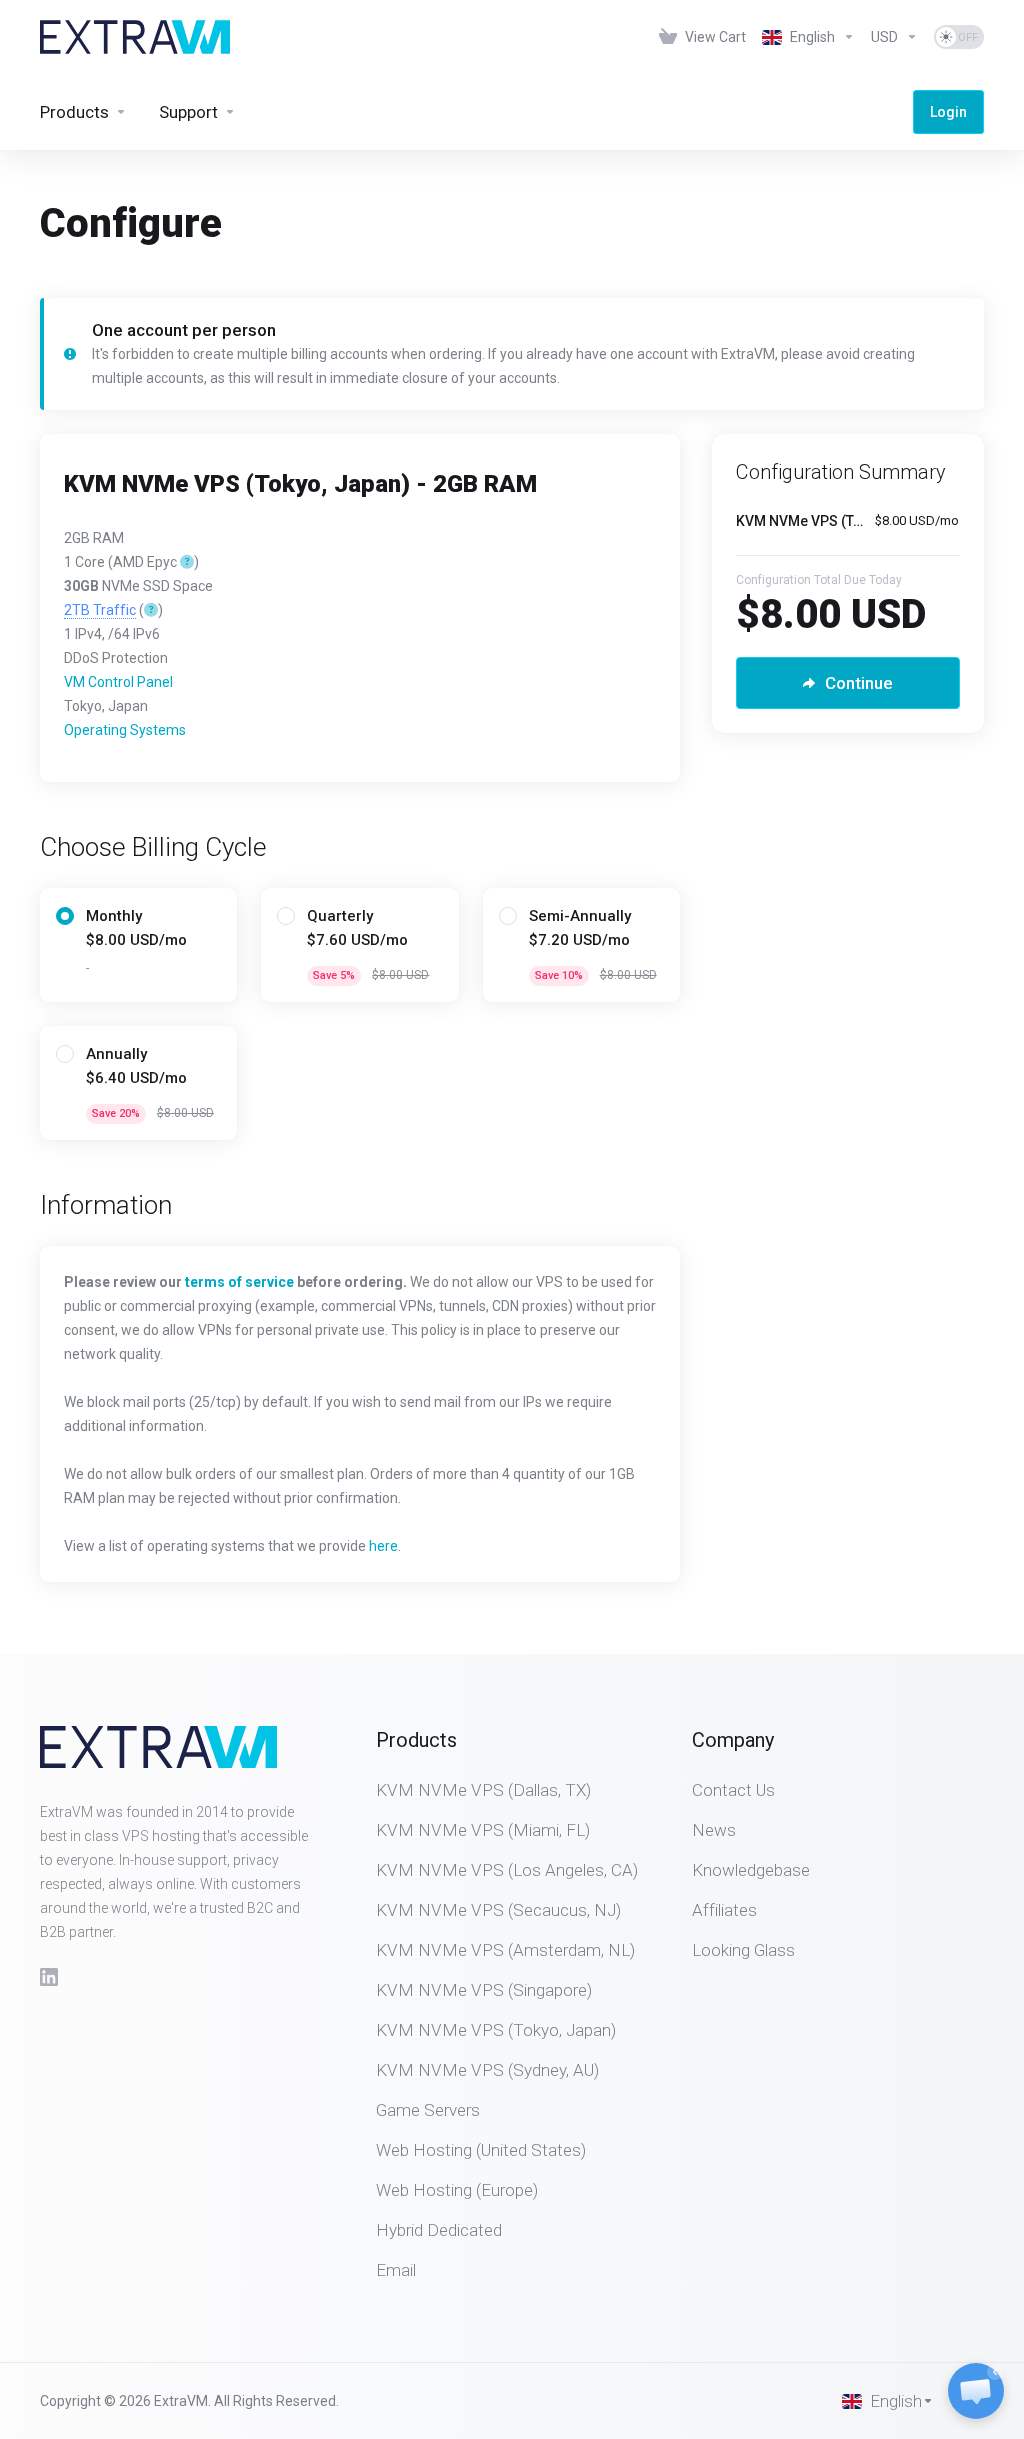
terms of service (239, 1282)
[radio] (65, 916)
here (383, 1546)
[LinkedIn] (49, 1977)
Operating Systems (125, 730)
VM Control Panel (118, 682)
